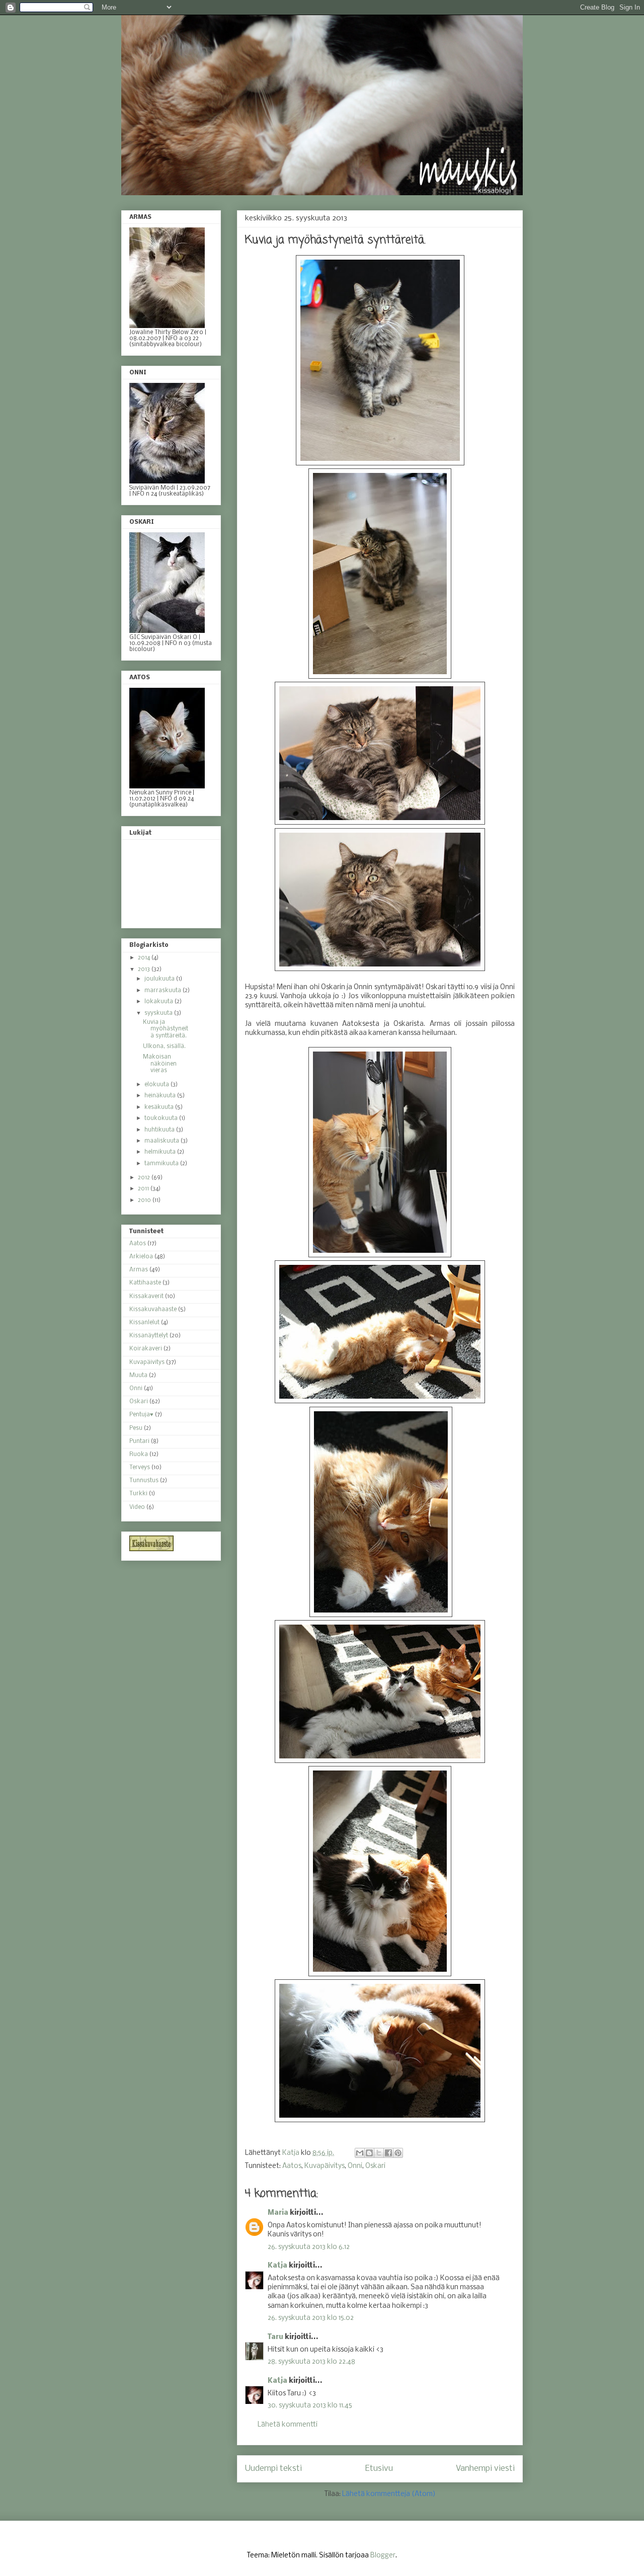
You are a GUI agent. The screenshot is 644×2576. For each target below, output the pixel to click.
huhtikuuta (160, 1130)
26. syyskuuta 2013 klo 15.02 (311, 2318)
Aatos (292, 2166)
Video (137, 1507)
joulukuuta (160, 979)
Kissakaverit (146, 1297)
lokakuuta (159, 1002)
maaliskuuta (163, 1141)
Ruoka (139, 1455)
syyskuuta (159, 1013)
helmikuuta (161, 1152)
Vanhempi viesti (485, 2469)
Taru (275, 2337)
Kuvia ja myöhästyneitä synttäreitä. (166, 1029)
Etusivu (379, 2469)
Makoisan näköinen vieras (160, 1064)
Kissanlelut (144, 1323)
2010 (145, 1200)
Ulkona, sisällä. (164, 1046)
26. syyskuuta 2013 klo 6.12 (309, 2247)
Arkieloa (141, 1257)
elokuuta (157, 1085)
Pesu (136, 1428)
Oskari (375, 2166)
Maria (278, 2213)
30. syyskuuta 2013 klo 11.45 (310, 2406)
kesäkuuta (160, 1107)
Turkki (138, 1494)
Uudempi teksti (273, 2469)
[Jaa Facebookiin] (388, 2153)
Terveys (140, 1468)
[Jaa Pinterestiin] (398, 2153)
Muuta (138, 1376)
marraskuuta (164, 991)
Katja (277, 2266)
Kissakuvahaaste (153, 1310)
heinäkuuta (161, 1096)
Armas (139, 1270)
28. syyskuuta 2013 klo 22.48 (311, 2362)
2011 (144, 1189)
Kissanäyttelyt (149, 1336)
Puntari (139, 1441)
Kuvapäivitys (325, 2166)
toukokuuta (162, 1118)
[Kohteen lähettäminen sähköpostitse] (360, 2153)
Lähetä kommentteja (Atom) (389, 2494)
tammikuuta (162, 1164)
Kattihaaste (145, 1283)
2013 (145, 970)
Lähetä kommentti (288, 2425)
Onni (355, 2166)
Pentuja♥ (141, 1415)
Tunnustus (144, 1481)
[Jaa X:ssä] (379, 2153)
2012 (145, 1178)
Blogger (383, 2556)
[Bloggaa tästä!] (369, 2153)
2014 (145, 958)
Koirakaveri (146, 1349)
